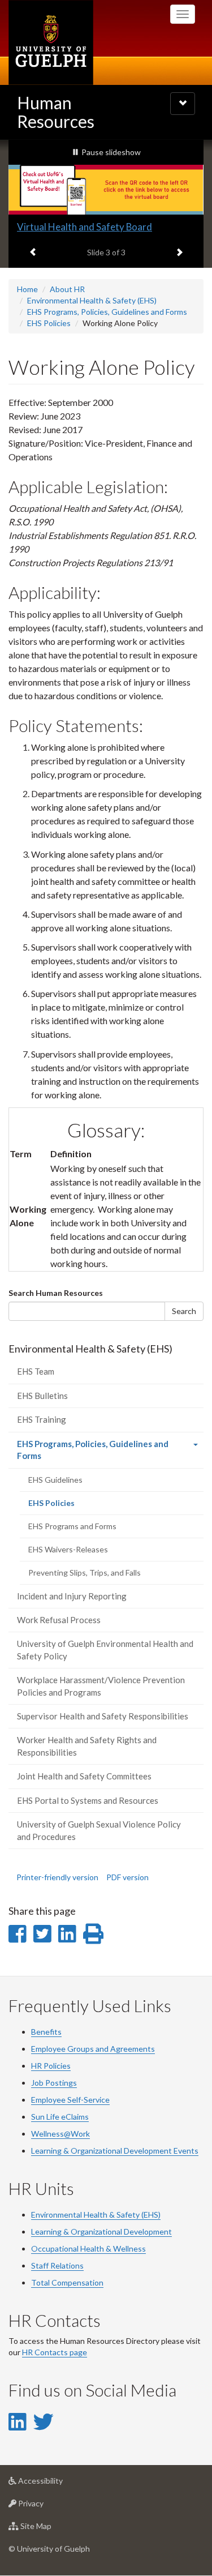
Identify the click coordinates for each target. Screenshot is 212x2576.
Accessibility (57, 2484)
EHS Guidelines (55, 1480)
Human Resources (56, 112)
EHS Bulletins (42, 1396)
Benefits (46, 2032)
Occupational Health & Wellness (88, 2248)
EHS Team (36, 1371)
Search (184, 1311)
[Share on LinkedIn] (67, 1933)
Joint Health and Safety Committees (84, 1776)
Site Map (53, 2529)
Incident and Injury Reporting (72, 1596)
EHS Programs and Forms (72, 1526)
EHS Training (42, 1419)
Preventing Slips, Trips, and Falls (85, 1572)
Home (27, 289)
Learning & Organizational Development (101, 2231)
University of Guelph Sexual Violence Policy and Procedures (99, 1830)
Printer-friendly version (57, 1877)
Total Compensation (67, 2282)
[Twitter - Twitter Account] (44, 2421)
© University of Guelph (49, 2549)
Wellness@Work (60, 2134)
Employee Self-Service (70, 2100)
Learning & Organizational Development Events (115, 2151)
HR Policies (51, 2066)
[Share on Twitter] (42, 1933)
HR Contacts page (55, 2352)
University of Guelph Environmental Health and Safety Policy (105, 1649)
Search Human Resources (56, 1293)
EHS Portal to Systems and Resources (88, 1800)
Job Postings (54, 2083)
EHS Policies (49, 323)
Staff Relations (57, 2265)
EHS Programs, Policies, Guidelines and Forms (107, 312)
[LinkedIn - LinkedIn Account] (17, 2421)
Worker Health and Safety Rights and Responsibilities (87, 1746)
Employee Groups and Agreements (93, 2049)
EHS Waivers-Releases (68, 1549)
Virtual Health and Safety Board (85, 227)
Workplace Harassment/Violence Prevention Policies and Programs (101, 1686)
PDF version (127, 1877)
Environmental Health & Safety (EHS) (92, 300)
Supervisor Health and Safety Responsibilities (103, 1716)
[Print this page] (93, 1933)
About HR (67, 289)
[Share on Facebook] (17, 1933)
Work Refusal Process (59, 1620)
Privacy (48, 2506)
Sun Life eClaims (60, 2117)
